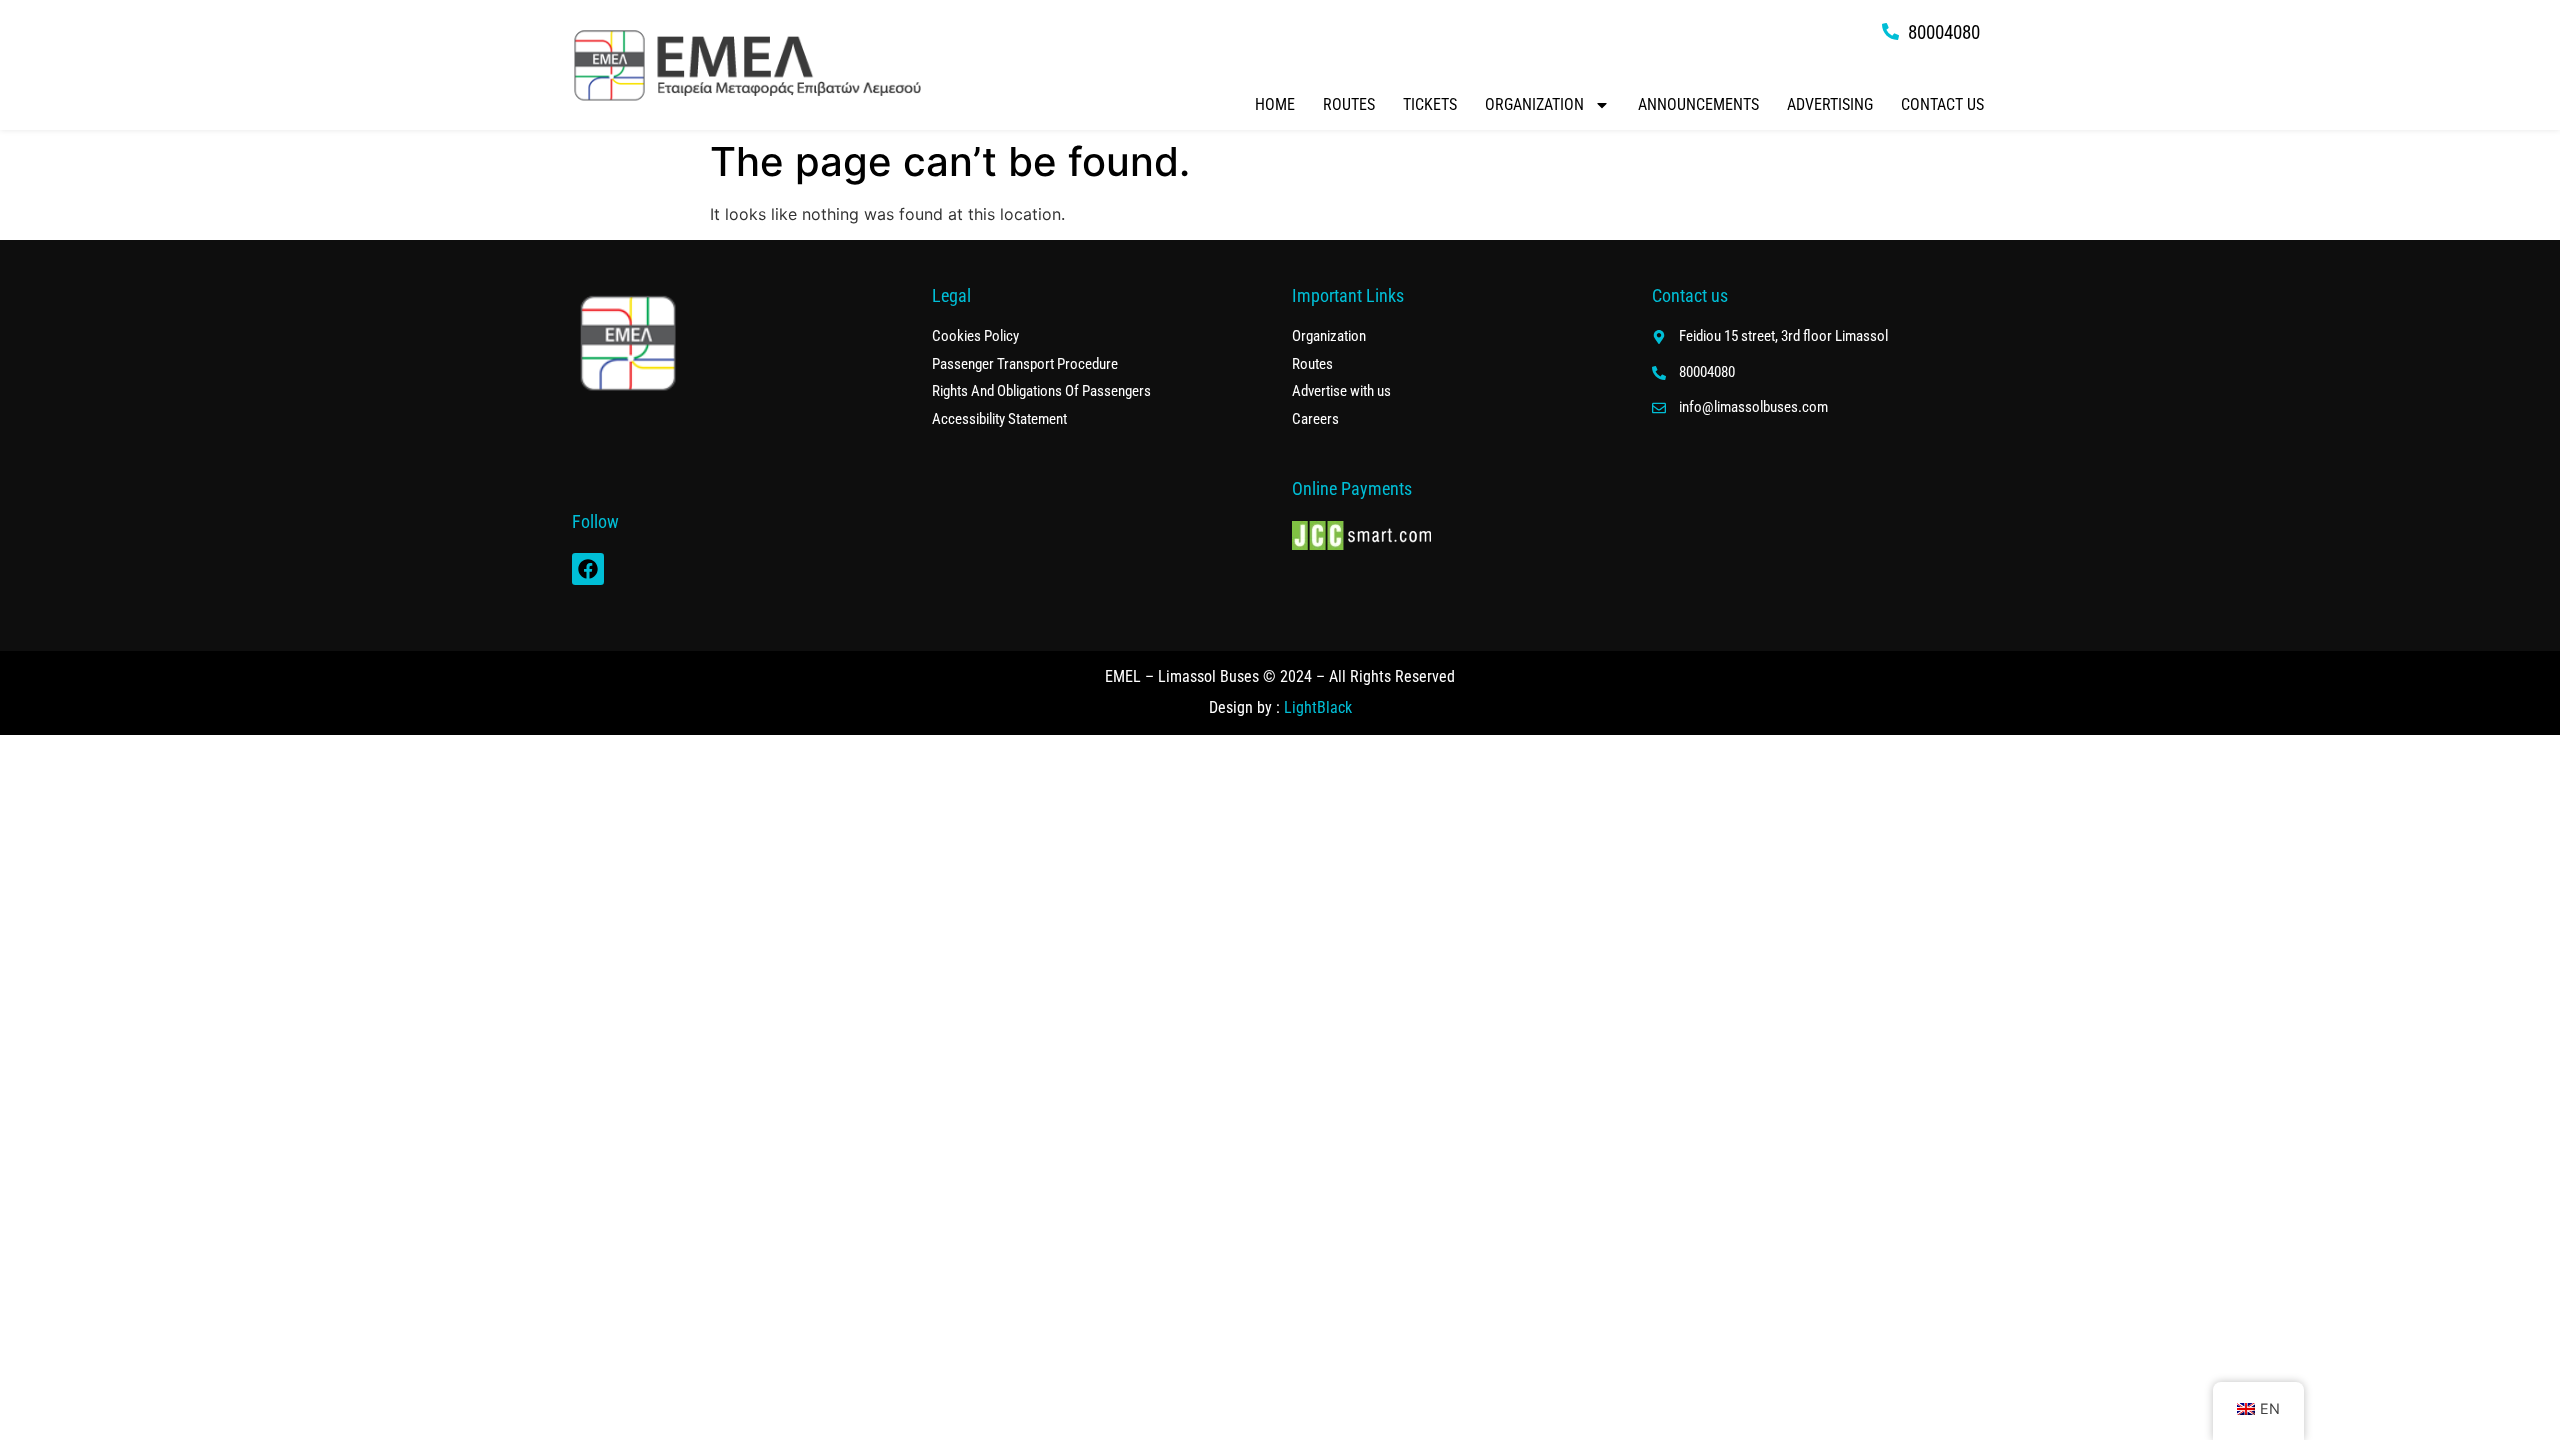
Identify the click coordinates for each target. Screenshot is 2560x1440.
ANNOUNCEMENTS (1698, 104)
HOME (1275, 104)
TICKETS (1430, 104)
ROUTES (1349, 104)
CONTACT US (1942, 104)
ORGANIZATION (1534, 104)
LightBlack (1318, 707)
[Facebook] (588, 569)
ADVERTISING (1830, 104)
